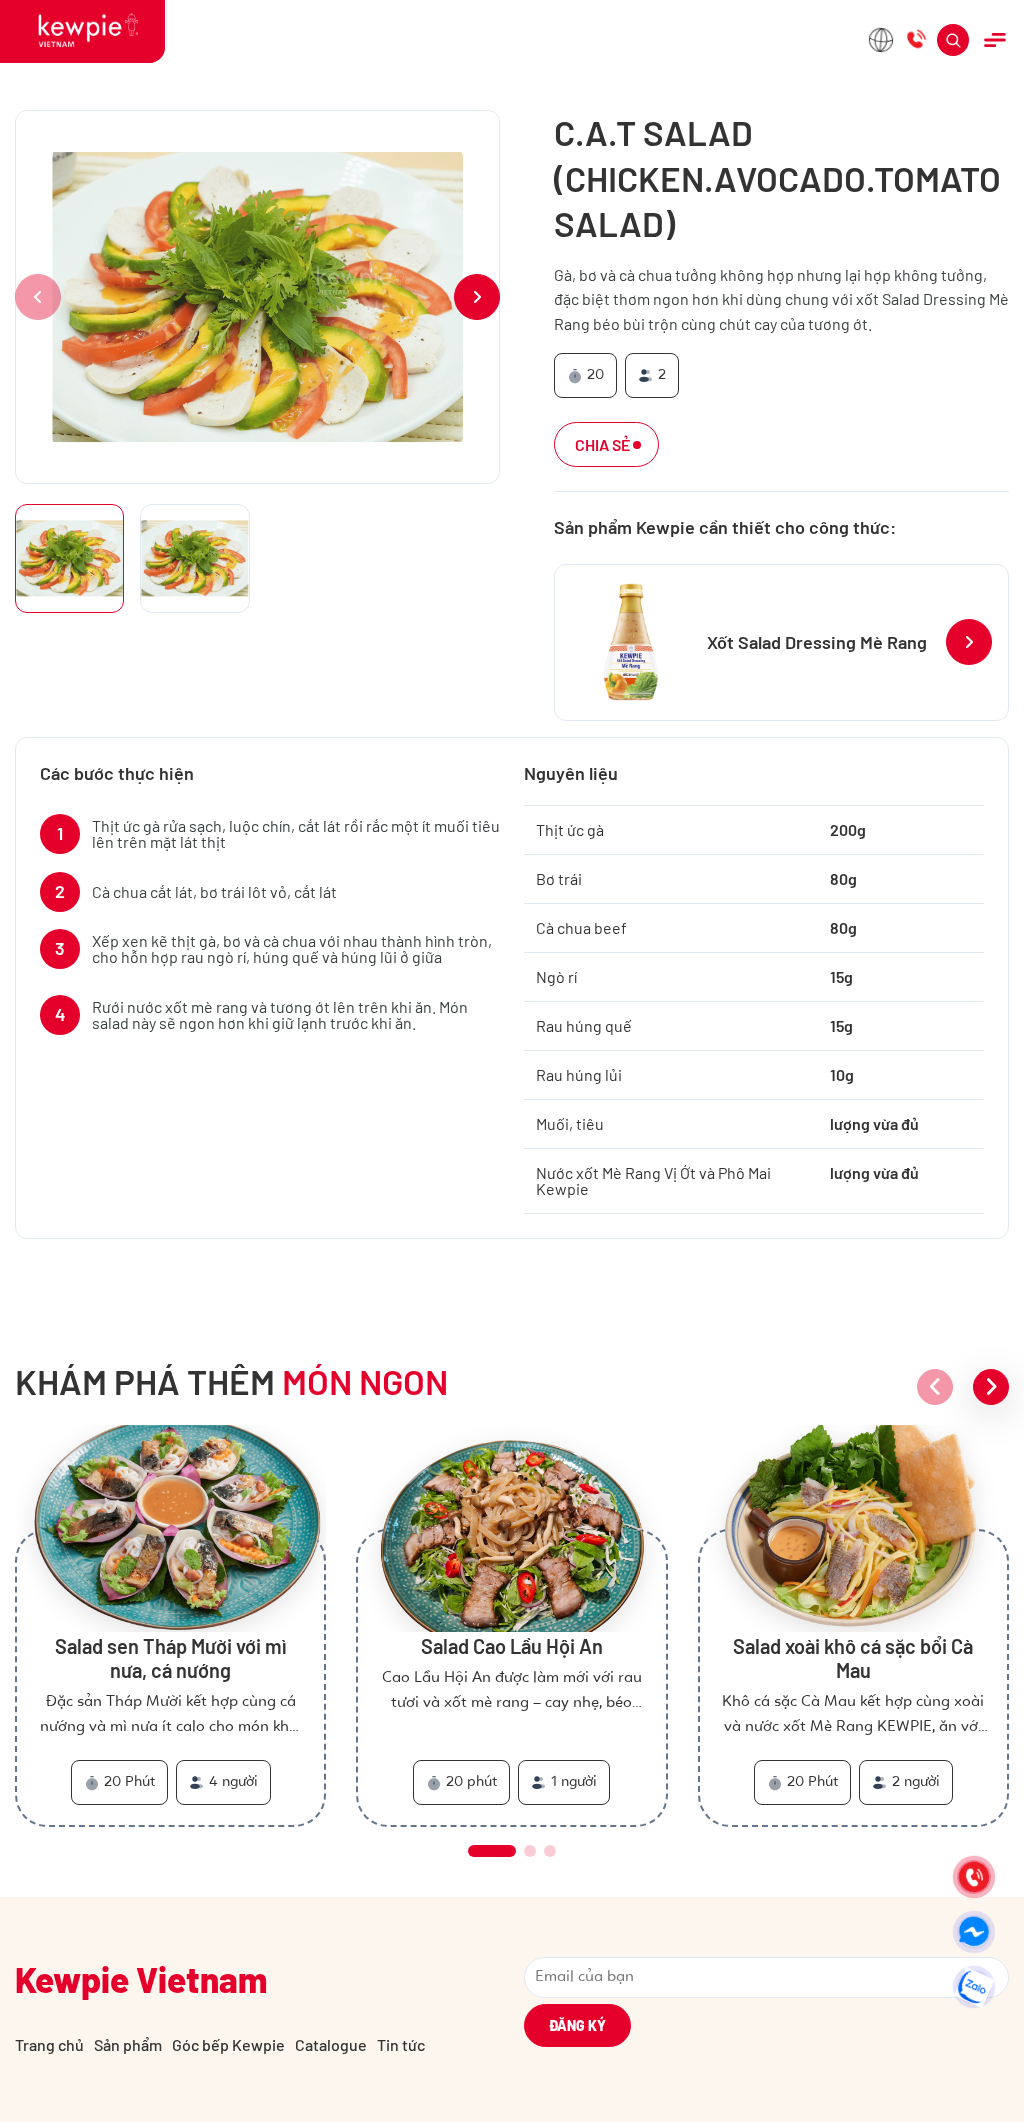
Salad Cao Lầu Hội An (512, 1646)
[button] (477, 297)
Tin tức (401, 2044)
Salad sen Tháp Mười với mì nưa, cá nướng (171, 1658)
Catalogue (331, 2044)
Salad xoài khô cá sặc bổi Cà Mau (853, 1658)
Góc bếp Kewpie (228, 2044)
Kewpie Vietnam (141, 1979)
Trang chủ (49, 2044)
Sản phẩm (128, 2044)
